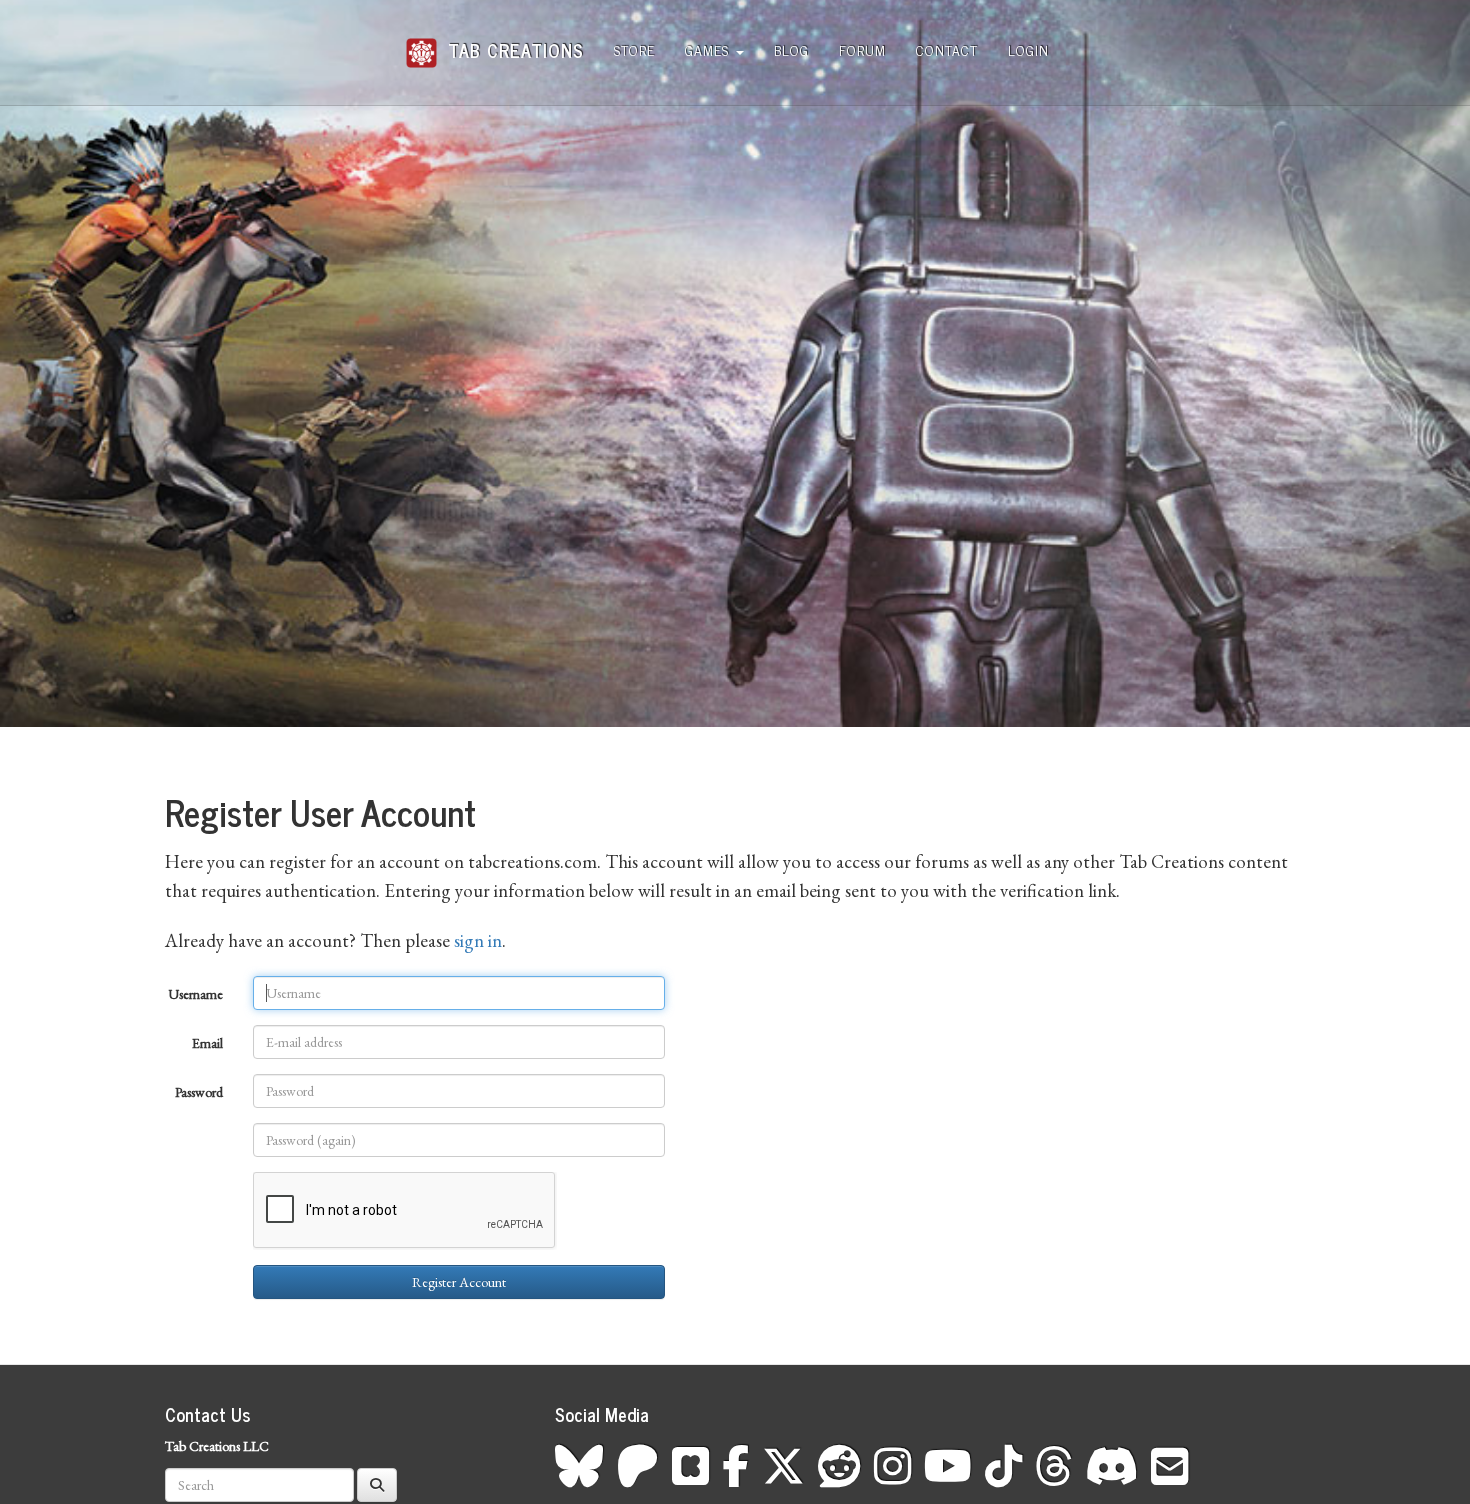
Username (195, 994)
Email (207, 1043)
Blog (791, 49)
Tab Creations (513, 42)
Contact (947, 49)
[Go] (377, 1485)
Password (199, 1092)
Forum (862, 49)
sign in (478, 940)
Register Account (459, 1282)
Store (634, 49)
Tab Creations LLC (217, 1446)
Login (1028, 49)
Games (709, 49)
